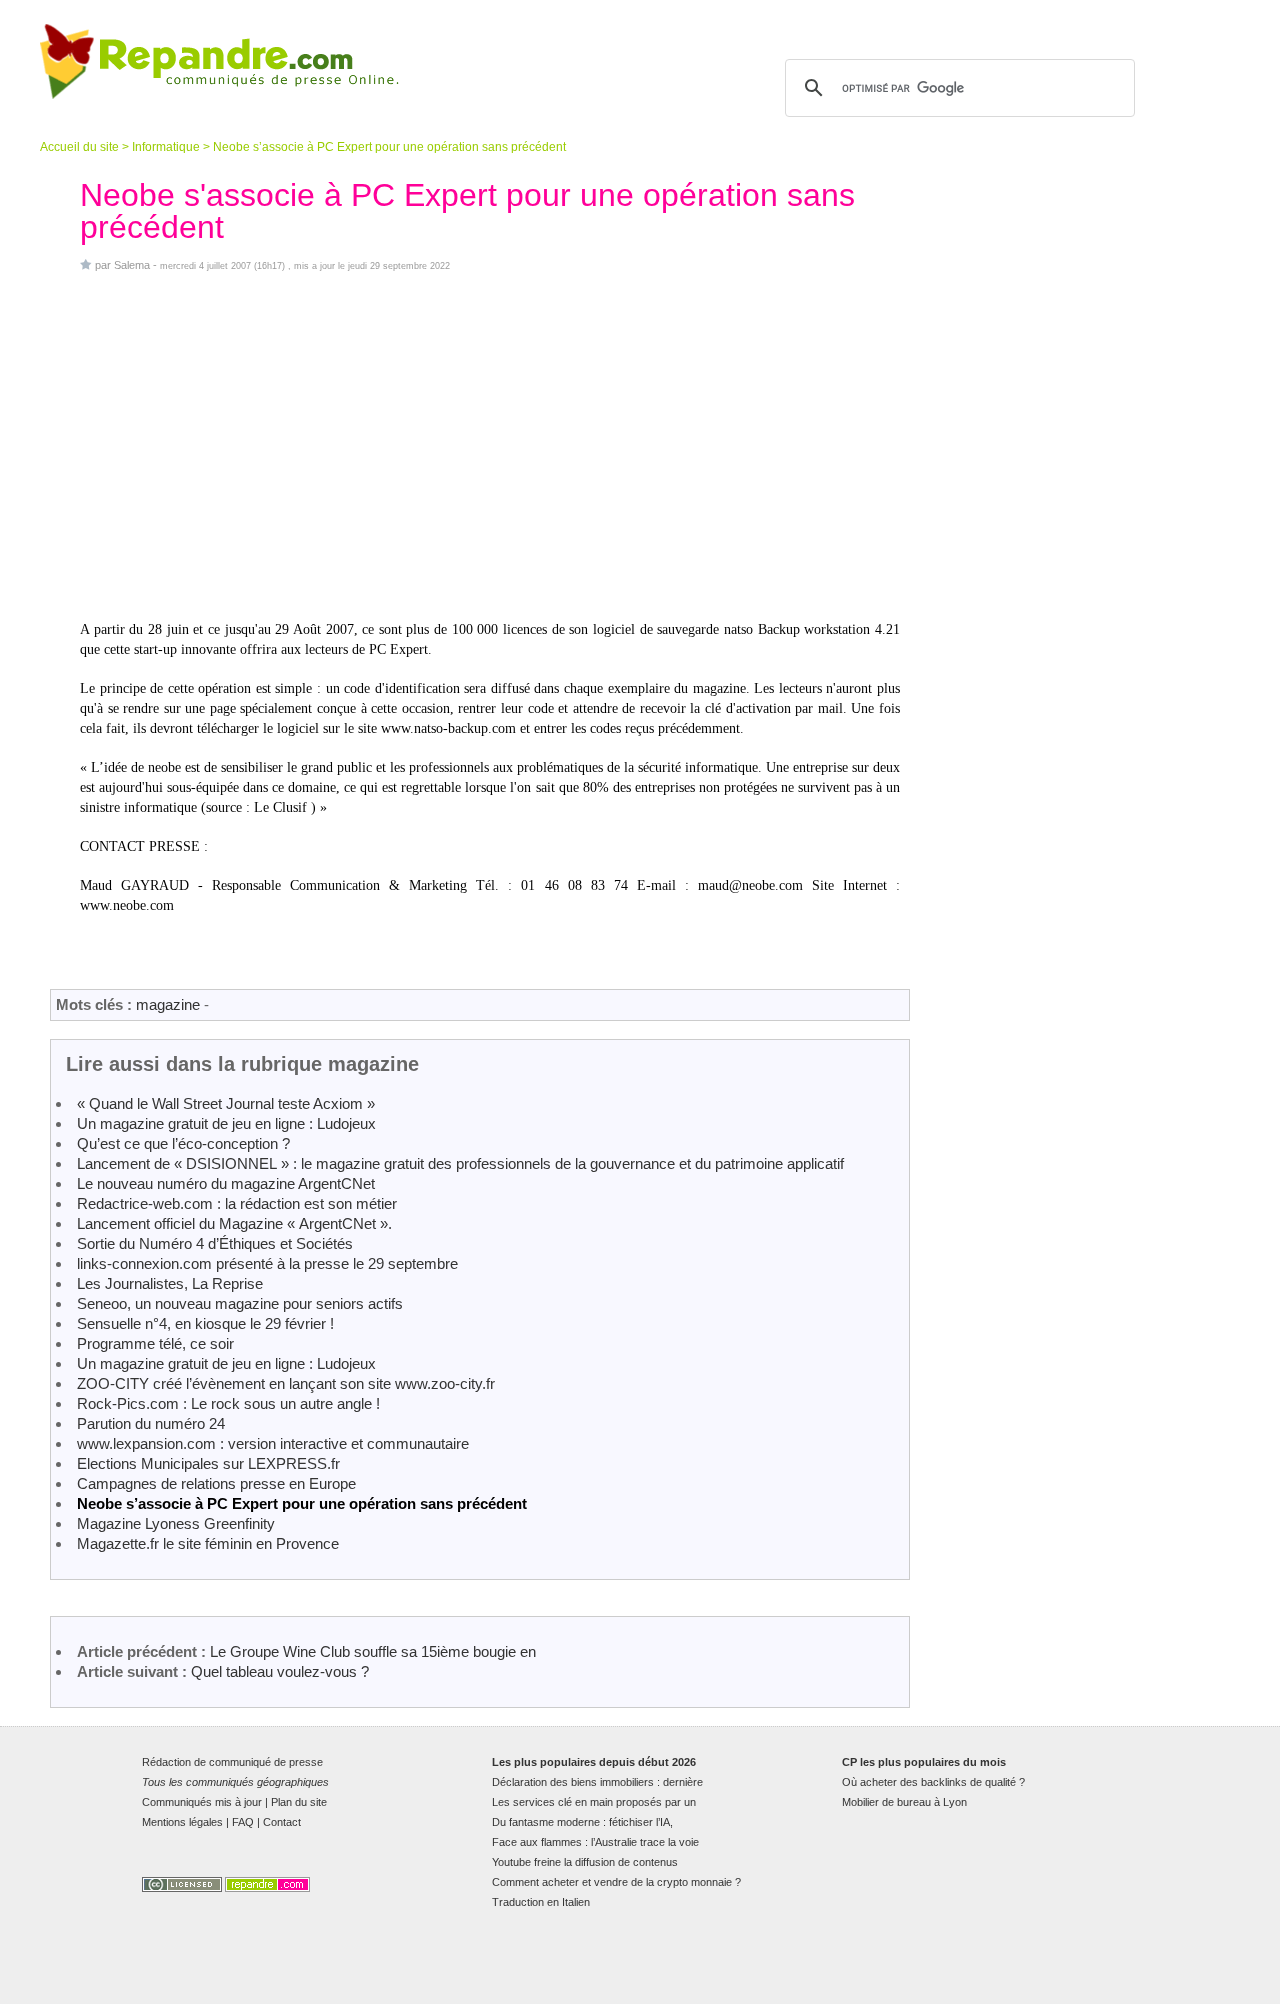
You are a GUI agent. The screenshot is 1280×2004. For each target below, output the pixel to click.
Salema (132, 265)
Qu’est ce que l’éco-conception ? (183, 1143)
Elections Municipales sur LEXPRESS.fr (208, 1463)
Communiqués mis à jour (202, 1802)
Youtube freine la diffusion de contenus (585, 1862)
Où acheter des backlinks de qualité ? (933, 1782)
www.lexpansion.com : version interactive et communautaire (273, 1443)
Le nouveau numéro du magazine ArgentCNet (226, 1183)
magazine (168, 1004)
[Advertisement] (490, 446)
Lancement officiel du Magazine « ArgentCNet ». (234, 1223)
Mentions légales (182, 1822)
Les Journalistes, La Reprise (170, 1283)
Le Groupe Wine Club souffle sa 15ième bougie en (373, 1651)
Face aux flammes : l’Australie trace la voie (595, 1842)
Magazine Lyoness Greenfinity (176, 1523)
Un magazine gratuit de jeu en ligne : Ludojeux (226, 1123)
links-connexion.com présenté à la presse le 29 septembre (267, 1263)
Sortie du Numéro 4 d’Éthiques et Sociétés (215, 1243)
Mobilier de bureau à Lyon (904, 1802)
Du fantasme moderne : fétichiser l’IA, (582, 1822)
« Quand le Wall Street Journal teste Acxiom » (226, 1103)
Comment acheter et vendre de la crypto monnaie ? (616, 1882)
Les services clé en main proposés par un (594, 1802)
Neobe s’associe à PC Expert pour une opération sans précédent (302, 1503)
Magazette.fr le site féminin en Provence (208, 1543)
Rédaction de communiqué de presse (232, 1762)
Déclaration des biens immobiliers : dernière (597, 1782)
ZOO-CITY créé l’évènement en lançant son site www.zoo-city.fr (286, 1383)
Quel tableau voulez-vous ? (280, 1671)
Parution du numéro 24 (151, 1423)
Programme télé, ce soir (155, 1343)
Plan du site (299, 1802)
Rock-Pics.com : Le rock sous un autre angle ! (228, 1403)
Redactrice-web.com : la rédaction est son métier (237, 1203)
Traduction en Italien (541, 1902)
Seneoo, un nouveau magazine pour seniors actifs (240, 1303)
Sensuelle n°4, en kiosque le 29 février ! (205, 1323)
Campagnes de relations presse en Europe (216, 1483)
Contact (282, 1822)
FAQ (243, 1822)
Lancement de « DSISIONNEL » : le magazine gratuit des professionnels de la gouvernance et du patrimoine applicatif (460, 1163)
